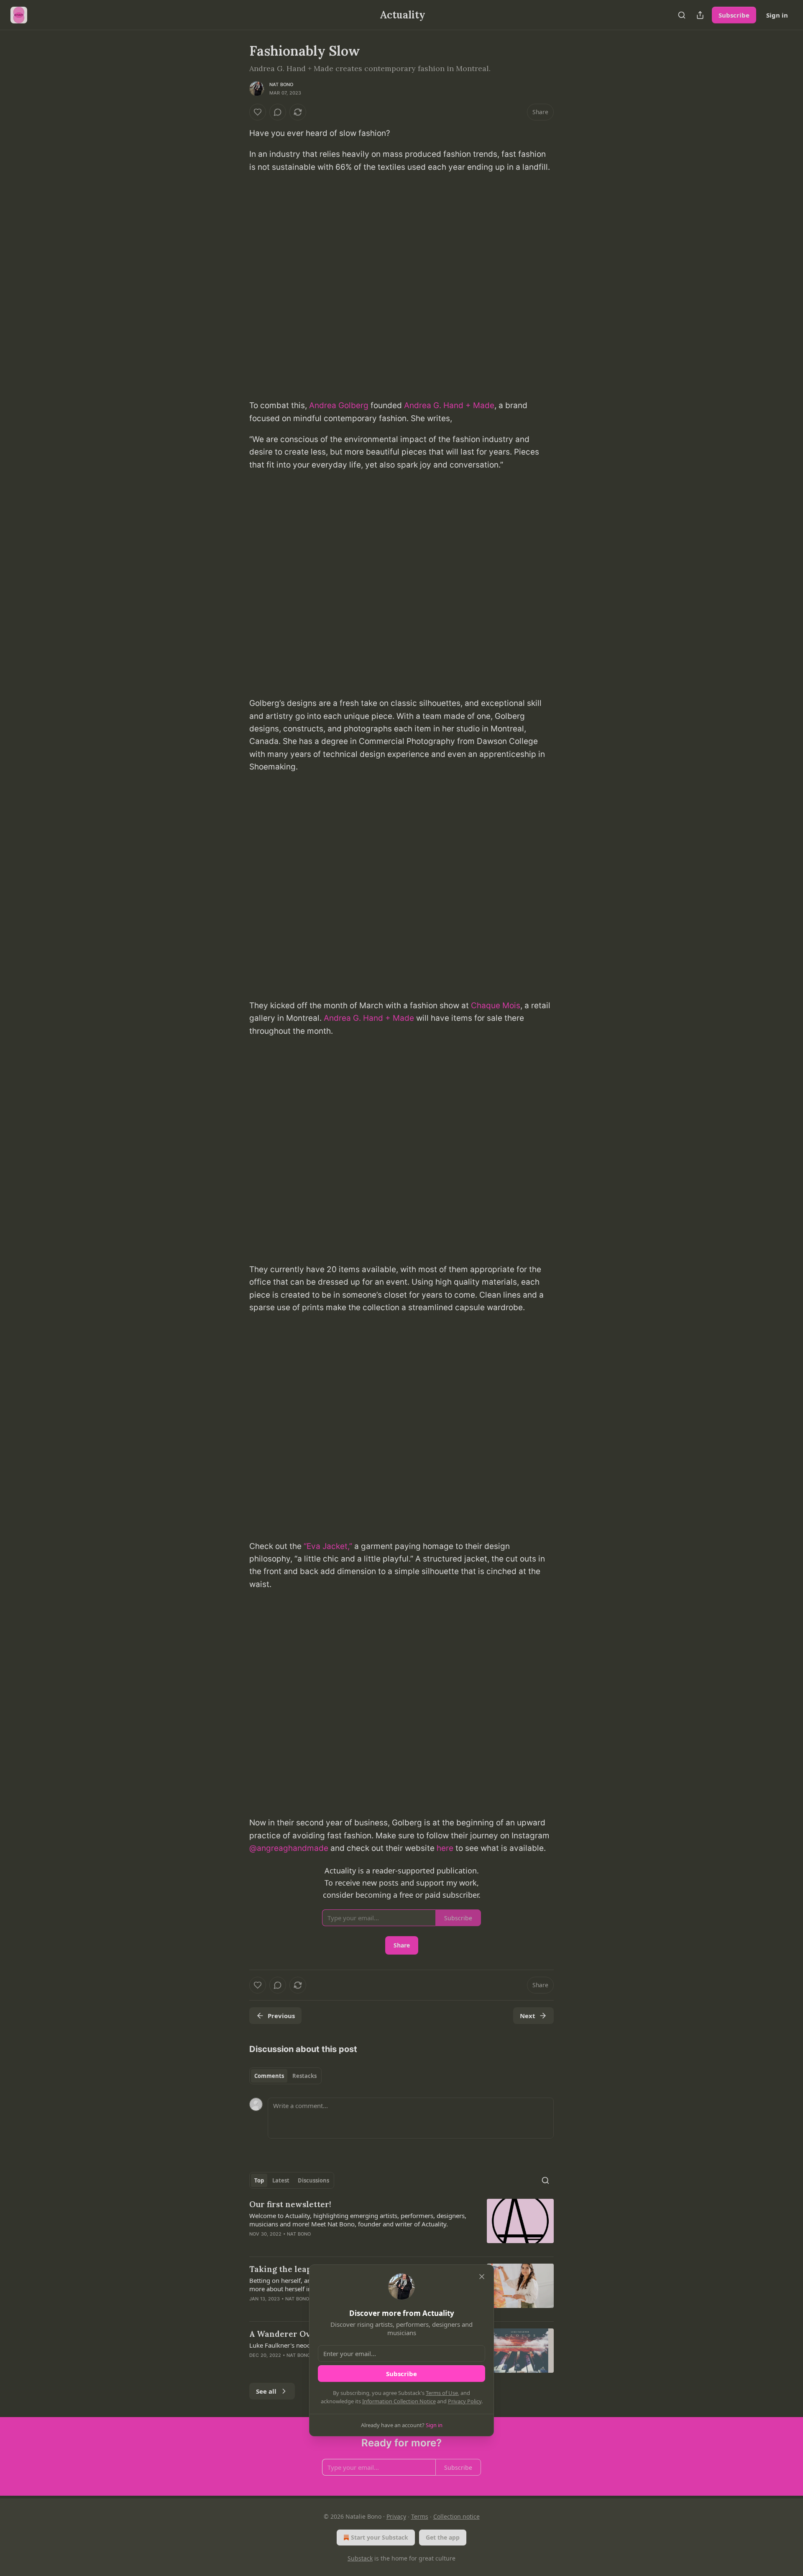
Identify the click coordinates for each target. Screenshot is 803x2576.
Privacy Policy (465, 2401)
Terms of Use (442, 2393)
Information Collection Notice (399, 2401)
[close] (482, 2277)
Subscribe (401, 2374)
